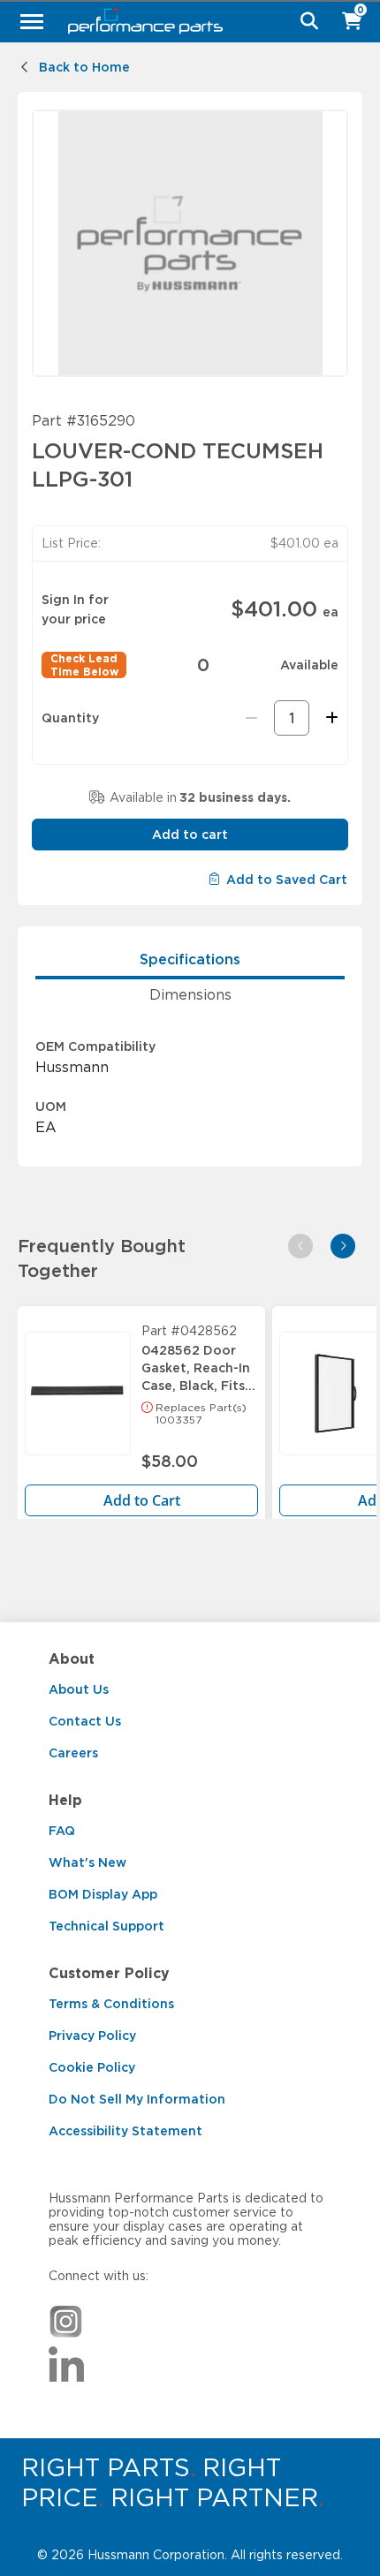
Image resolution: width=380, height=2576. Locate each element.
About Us (79, 1689)
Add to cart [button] (190, 835)
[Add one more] (329, 718)
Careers (73, 1753)
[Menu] (32, 21)
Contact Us (85, 1721)
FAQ (62, 1831)
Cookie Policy (92, 2067)
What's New (87, 1862)
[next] (343, 1246)
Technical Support (106, 1926)
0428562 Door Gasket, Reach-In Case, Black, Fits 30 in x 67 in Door (198, 1364)
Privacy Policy (92, 2036)
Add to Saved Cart (287, 880)
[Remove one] (251, 718)
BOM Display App (103, 1894)
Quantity (70, 718)
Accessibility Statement (125, 2131)
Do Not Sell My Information (137, 2099)
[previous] (300, 1246)
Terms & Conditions (111, 2004)
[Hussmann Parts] (183, 21)
